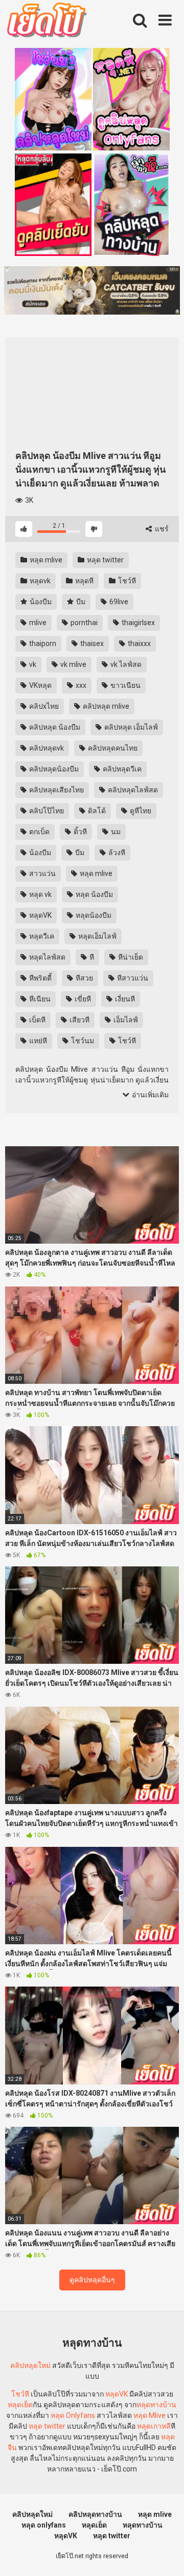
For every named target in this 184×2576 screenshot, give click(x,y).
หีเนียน (39, 999)
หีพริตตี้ (40, 978)
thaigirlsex (137, 623)
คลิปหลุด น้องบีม (54, 727)
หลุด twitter (105, 560)
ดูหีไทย (140, 811)
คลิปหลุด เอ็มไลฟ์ (130, 727)
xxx (80, 685)
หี (91, 957)
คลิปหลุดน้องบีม (53, 769)
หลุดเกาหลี (154, 2426)
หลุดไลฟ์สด (47, 957)
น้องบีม (40, 602)
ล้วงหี (116, 853)
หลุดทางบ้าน (156, 2405)
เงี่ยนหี (124, 999)
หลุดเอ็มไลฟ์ (97, 936)
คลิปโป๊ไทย (46, 811)
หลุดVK (40, 915)
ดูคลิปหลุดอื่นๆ (92, 2280)
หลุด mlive (45, 560)
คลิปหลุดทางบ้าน (95, 2514)
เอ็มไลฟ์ (125, 1020)
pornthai (83, 623)
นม (115, 832)
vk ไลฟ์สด (125, 664)
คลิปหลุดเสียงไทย (56, 790)
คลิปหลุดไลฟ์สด (132, 790)
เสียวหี (79, 1020)
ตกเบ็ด (39, 832)
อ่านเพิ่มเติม (149, 1095)
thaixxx (139, 643)
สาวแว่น (42, 873)
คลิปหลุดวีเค (121, 769)
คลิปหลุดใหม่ (30, 2365)
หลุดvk (39, 581)
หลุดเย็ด (20, 2405)
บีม (80, 602)
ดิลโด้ (96, 811)
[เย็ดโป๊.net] (46, 22)
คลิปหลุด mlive (105, 706)
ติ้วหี (79, 832)
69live (118, 602)
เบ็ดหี (37, 1020)
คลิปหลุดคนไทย (112, 748)
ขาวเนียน (125, 685)
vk (32, 664)
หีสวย (84, 978)
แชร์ (161, 529)
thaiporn (42, 643)
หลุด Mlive (149, 2415)
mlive (37, 623)
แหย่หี (37, 1041)
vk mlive (73, 664)
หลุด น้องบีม (94, 894)
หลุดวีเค (41, 936)
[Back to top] (165, 2555)
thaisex (91, 643)
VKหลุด (40, 685)
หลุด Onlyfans (73, 2415)
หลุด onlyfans (44, 2525)
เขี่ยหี (82, 999)
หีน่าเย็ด (130, 957)
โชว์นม (82, 1041)
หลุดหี (84, 581)
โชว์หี (126, 581)
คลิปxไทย (43, 706)
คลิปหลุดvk (46, 748)
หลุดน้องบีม (93, 915)
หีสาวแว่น (132, 978)
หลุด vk (40, 894)
